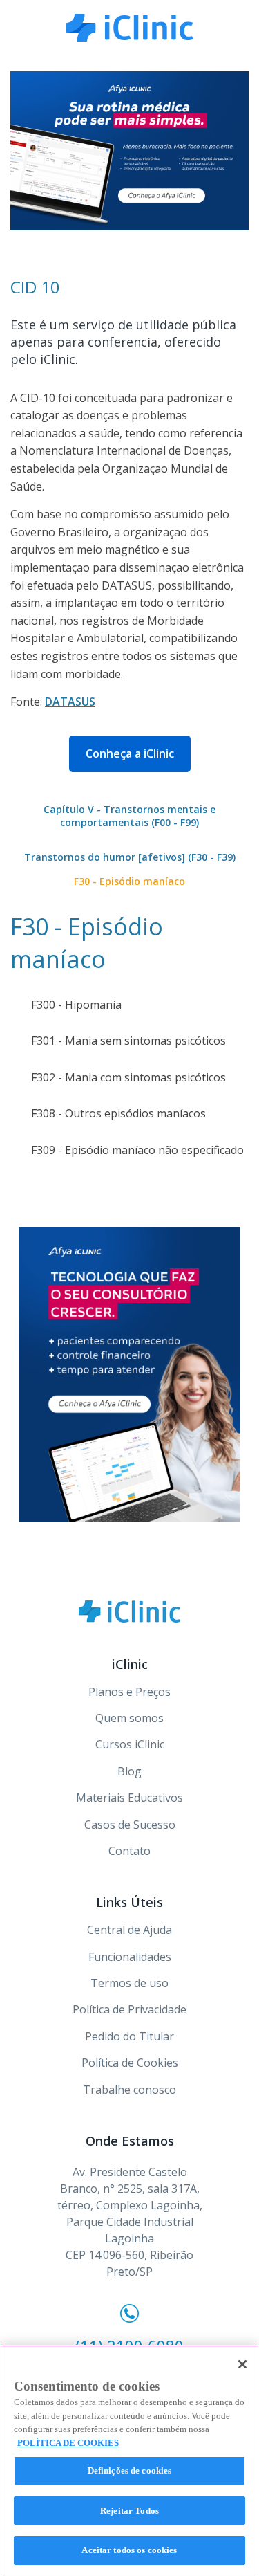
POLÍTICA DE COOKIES (68, 2443)
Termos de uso (129, 1983)
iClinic (129, 1611)
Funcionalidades (130, 1957)
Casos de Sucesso (130, 1825)
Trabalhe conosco (129, 2090)
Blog (129, 1771)
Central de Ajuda (129, 1930)
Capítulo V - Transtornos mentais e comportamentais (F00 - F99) (129, 816)
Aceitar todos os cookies (129, 2550)
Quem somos (129, 1718)
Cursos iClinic (130, 1744)
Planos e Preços (129, 1692)
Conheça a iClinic (130, 753)
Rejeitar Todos (129, 2511)
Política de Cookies (130, 2063)
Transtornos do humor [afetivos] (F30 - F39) (130, 857)
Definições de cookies (130, 2470)
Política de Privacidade (129, 2009)
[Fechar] (242, 2364)
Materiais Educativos (129, 1798)
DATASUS (70, 702)
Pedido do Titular (129, 2036)
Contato (129, 1851)
